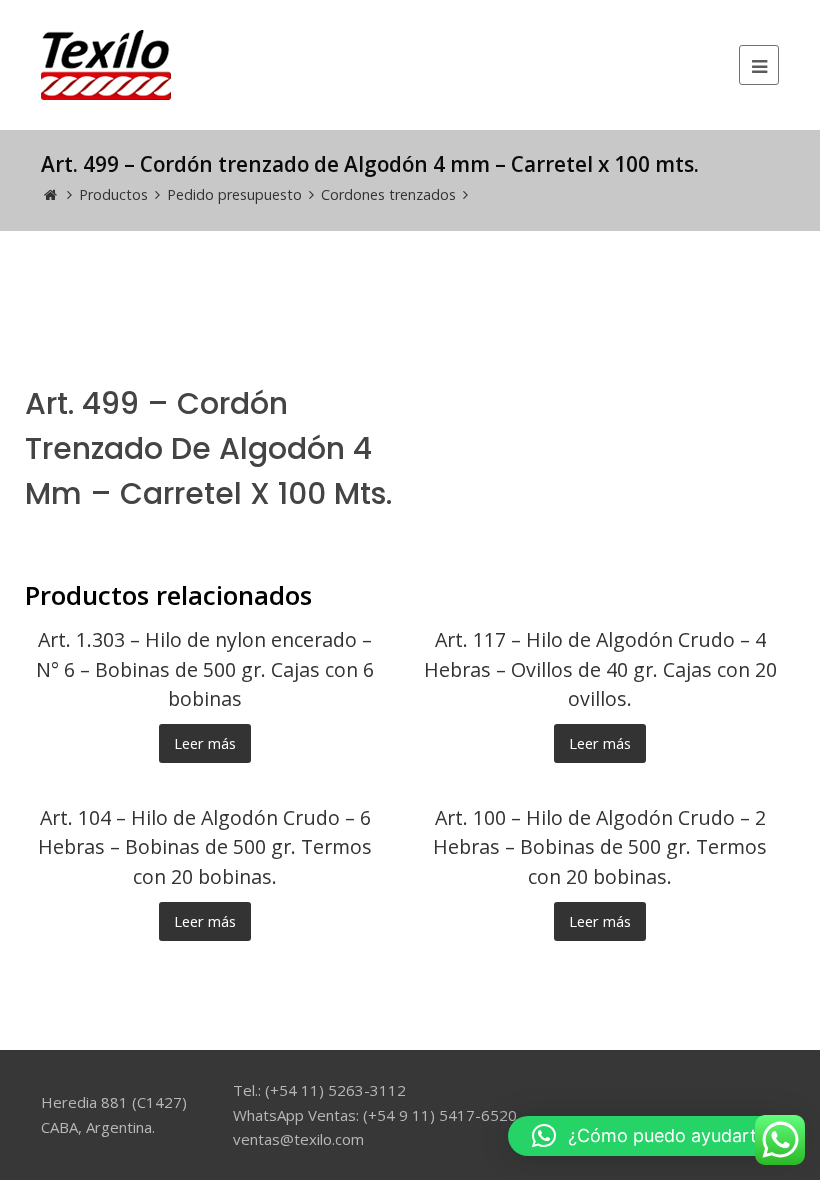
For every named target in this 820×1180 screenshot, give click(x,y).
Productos (113, 194)
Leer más (205, 743)
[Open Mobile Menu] (759, 65)
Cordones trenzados (388, 194)
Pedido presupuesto (234, 194)
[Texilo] (106, 63)
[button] (654, 1136)
